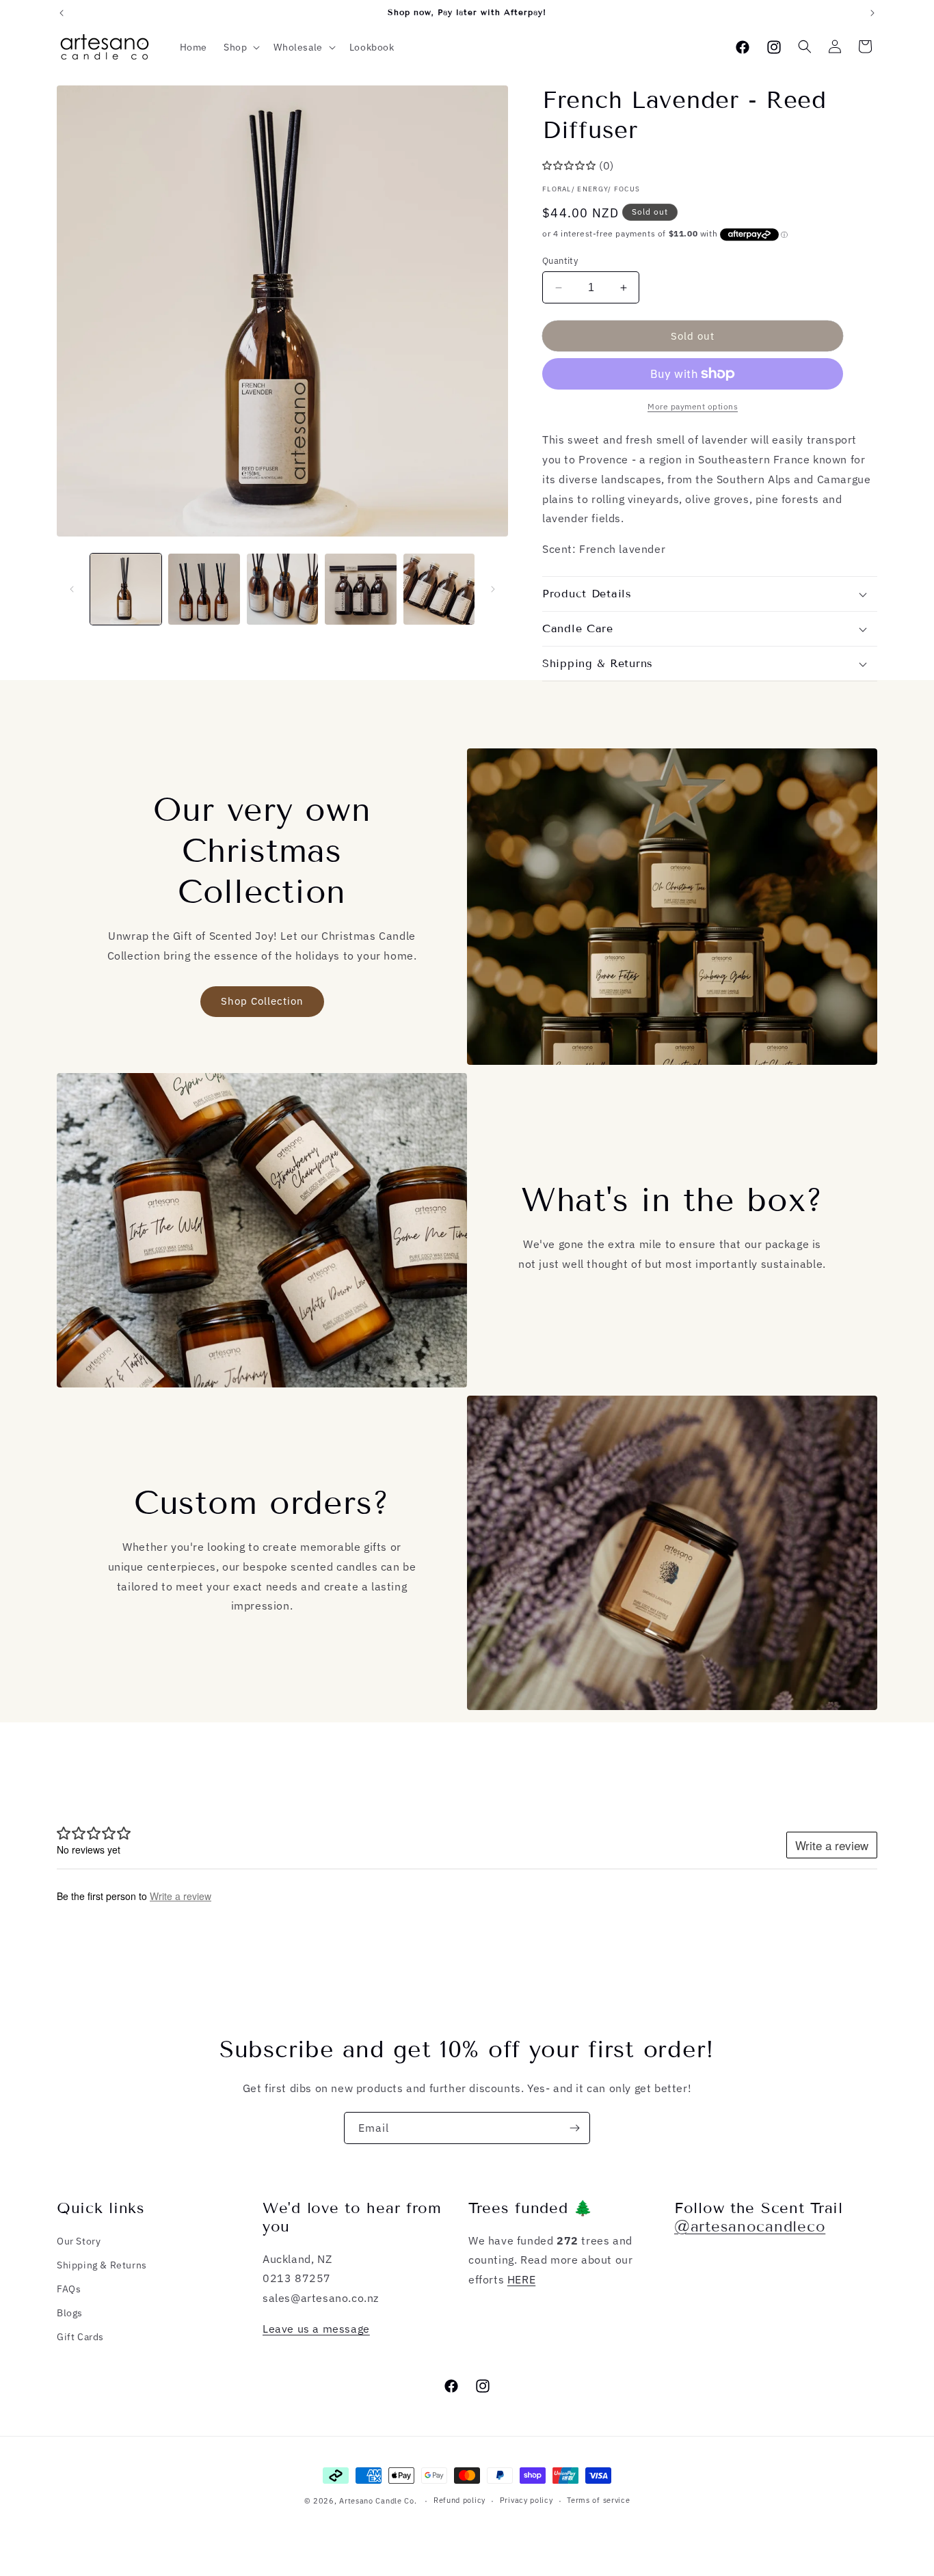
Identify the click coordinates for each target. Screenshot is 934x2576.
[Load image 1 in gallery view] (126, 589)
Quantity (560, 261)
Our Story (79, 2241)
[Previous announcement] (62, 13)
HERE (521, 2279)
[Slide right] (493, 589)
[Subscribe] (574, 2128)
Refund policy (459, 2500)
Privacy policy (526, 2500)
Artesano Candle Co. (378, 2501)
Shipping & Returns (102, 2265)
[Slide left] (72, 589)
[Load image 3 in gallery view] (282, 589)
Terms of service (598, 2500)
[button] (240, 47)
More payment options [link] (693, 406)
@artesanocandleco (750, 2226)
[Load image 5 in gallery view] (439, 589)
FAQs (69, 2289)
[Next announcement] (872, 13)
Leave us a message (316, 2329)
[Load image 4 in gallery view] (360, 589)
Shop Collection (262, 1001)
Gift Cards (80, 2337)
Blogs (70, 2313)
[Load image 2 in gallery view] (204, 589)
